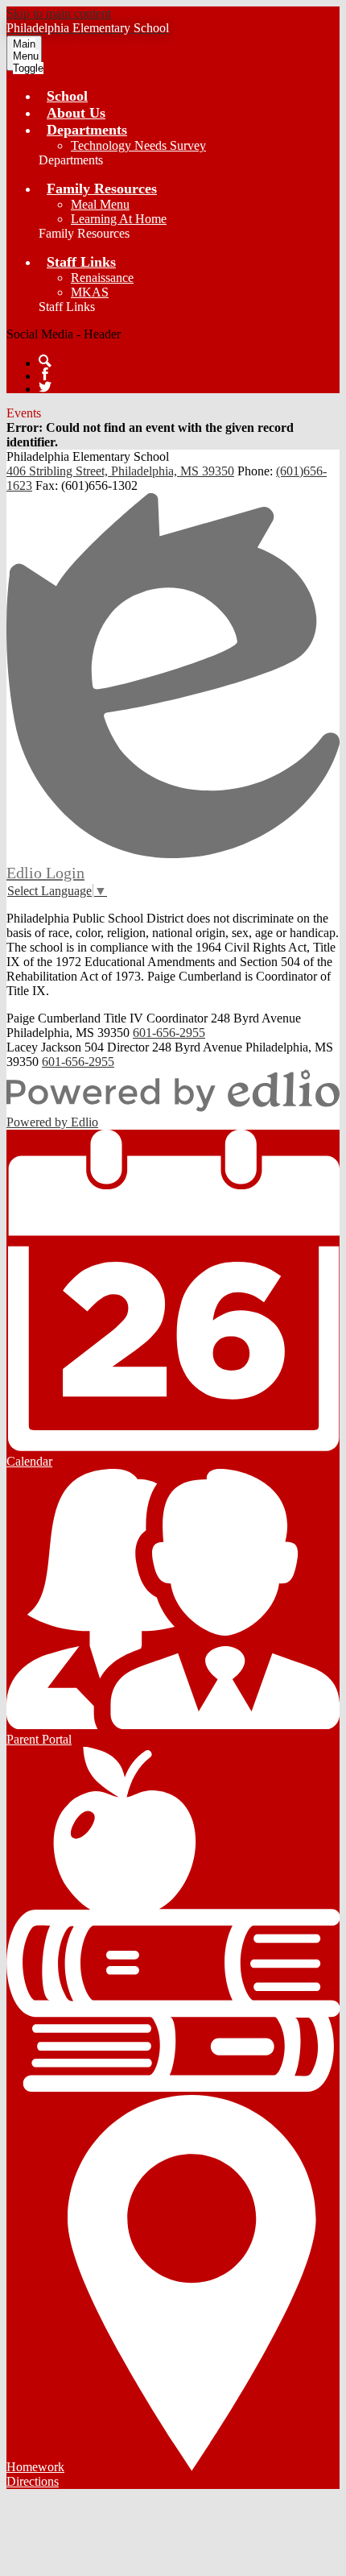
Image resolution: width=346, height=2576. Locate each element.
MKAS (90, 292)
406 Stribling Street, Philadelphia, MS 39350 (120, 471)
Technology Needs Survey (138, 145)
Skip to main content (59, 13)
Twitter (45, 387)
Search (45, 361)
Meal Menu (100, 204)
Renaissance (102, 278)
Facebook (45, 374)
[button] (87, 130)
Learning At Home (119, 219)
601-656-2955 (169, 1033)
